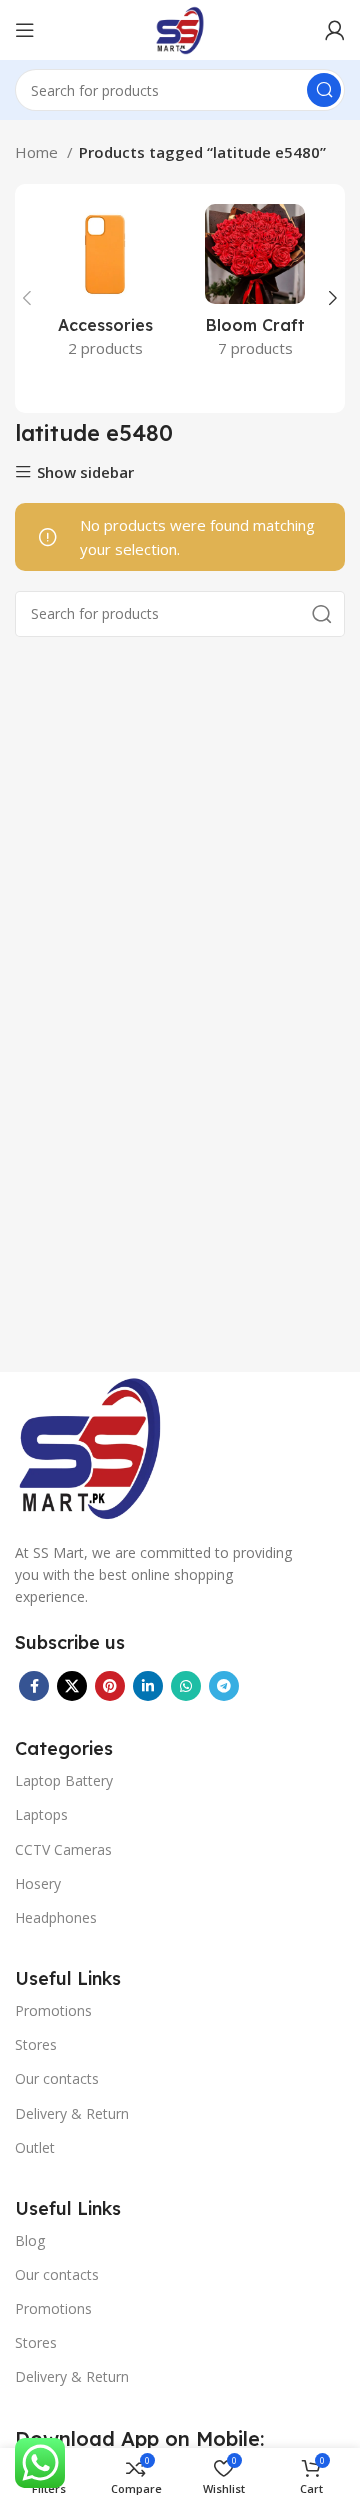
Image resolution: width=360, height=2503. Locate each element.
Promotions (53, 2010)
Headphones (56, 1917)
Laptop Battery (64, 1780)
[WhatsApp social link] (186, 1686)
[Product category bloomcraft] (255, 287)
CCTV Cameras (63, 1849)
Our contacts (57, 2078)
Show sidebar (85, 472)
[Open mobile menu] (25, 30)
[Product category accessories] (105, 287)
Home (38, 152)
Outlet (35, 2147)
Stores (36, 2044)
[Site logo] (180, 28)
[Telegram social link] (224, 1686)
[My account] (335, 30)
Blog (30, 2240)
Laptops (41, 1814)
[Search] (324, 90)
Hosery (38, 1883)
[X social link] (72, 1686)
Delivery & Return (72, 2113)
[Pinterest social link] (110, 1686)
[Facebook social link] (34, 1686)
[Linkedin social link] (148, 1686)
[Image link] (90, 1445)
